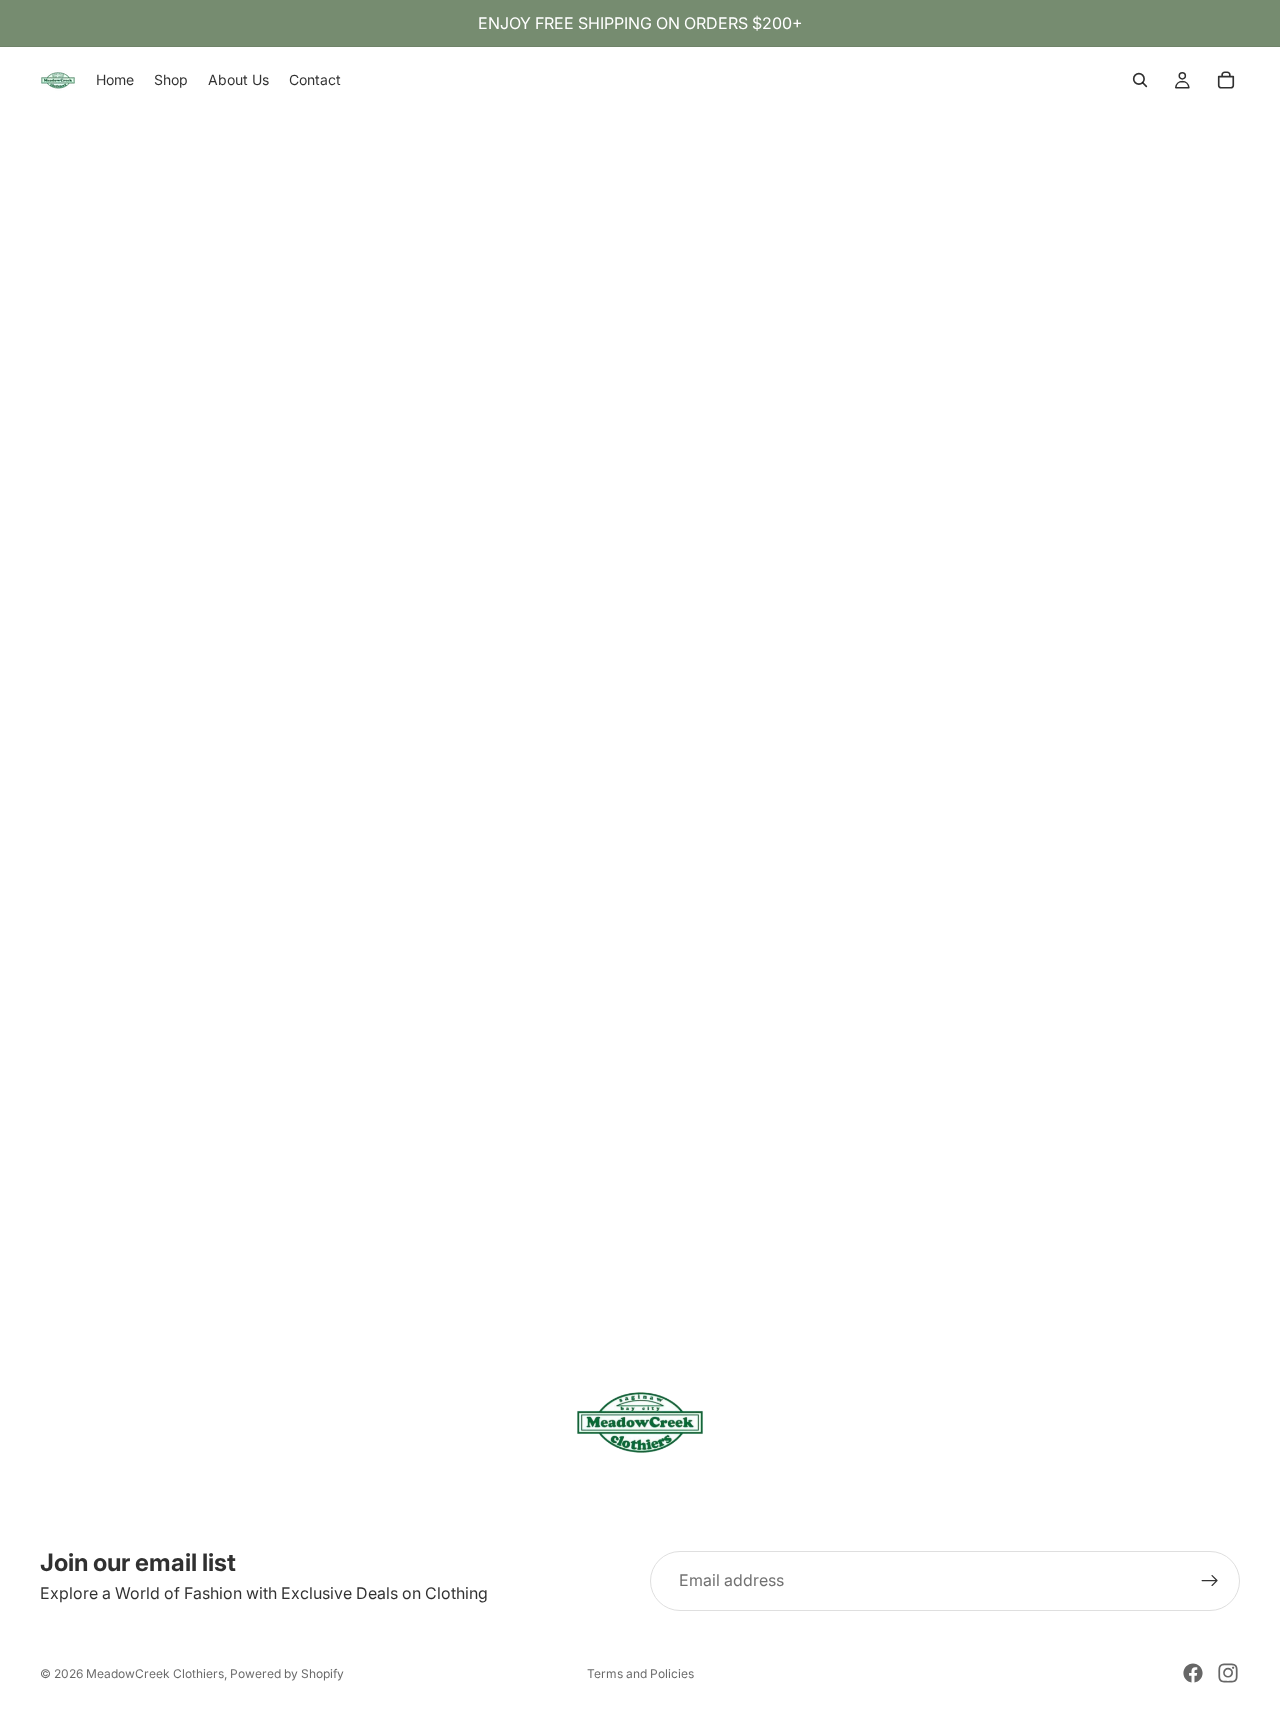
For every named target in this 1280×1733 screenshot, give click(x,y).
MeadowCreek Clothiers (155, 1673)
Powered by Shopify (287, 1673)
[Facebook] (1193, 1673)
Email (24, 844)
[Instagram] (1228, 1673)
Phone (23, 875)
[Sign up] (1210, 1581)
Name (22, 812)
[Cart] (1226, 80)
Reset (25, 1047)
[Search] (1140, 80)
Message (33, 1020)
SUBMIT (83, 1047)
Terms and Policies (640, 1673)
